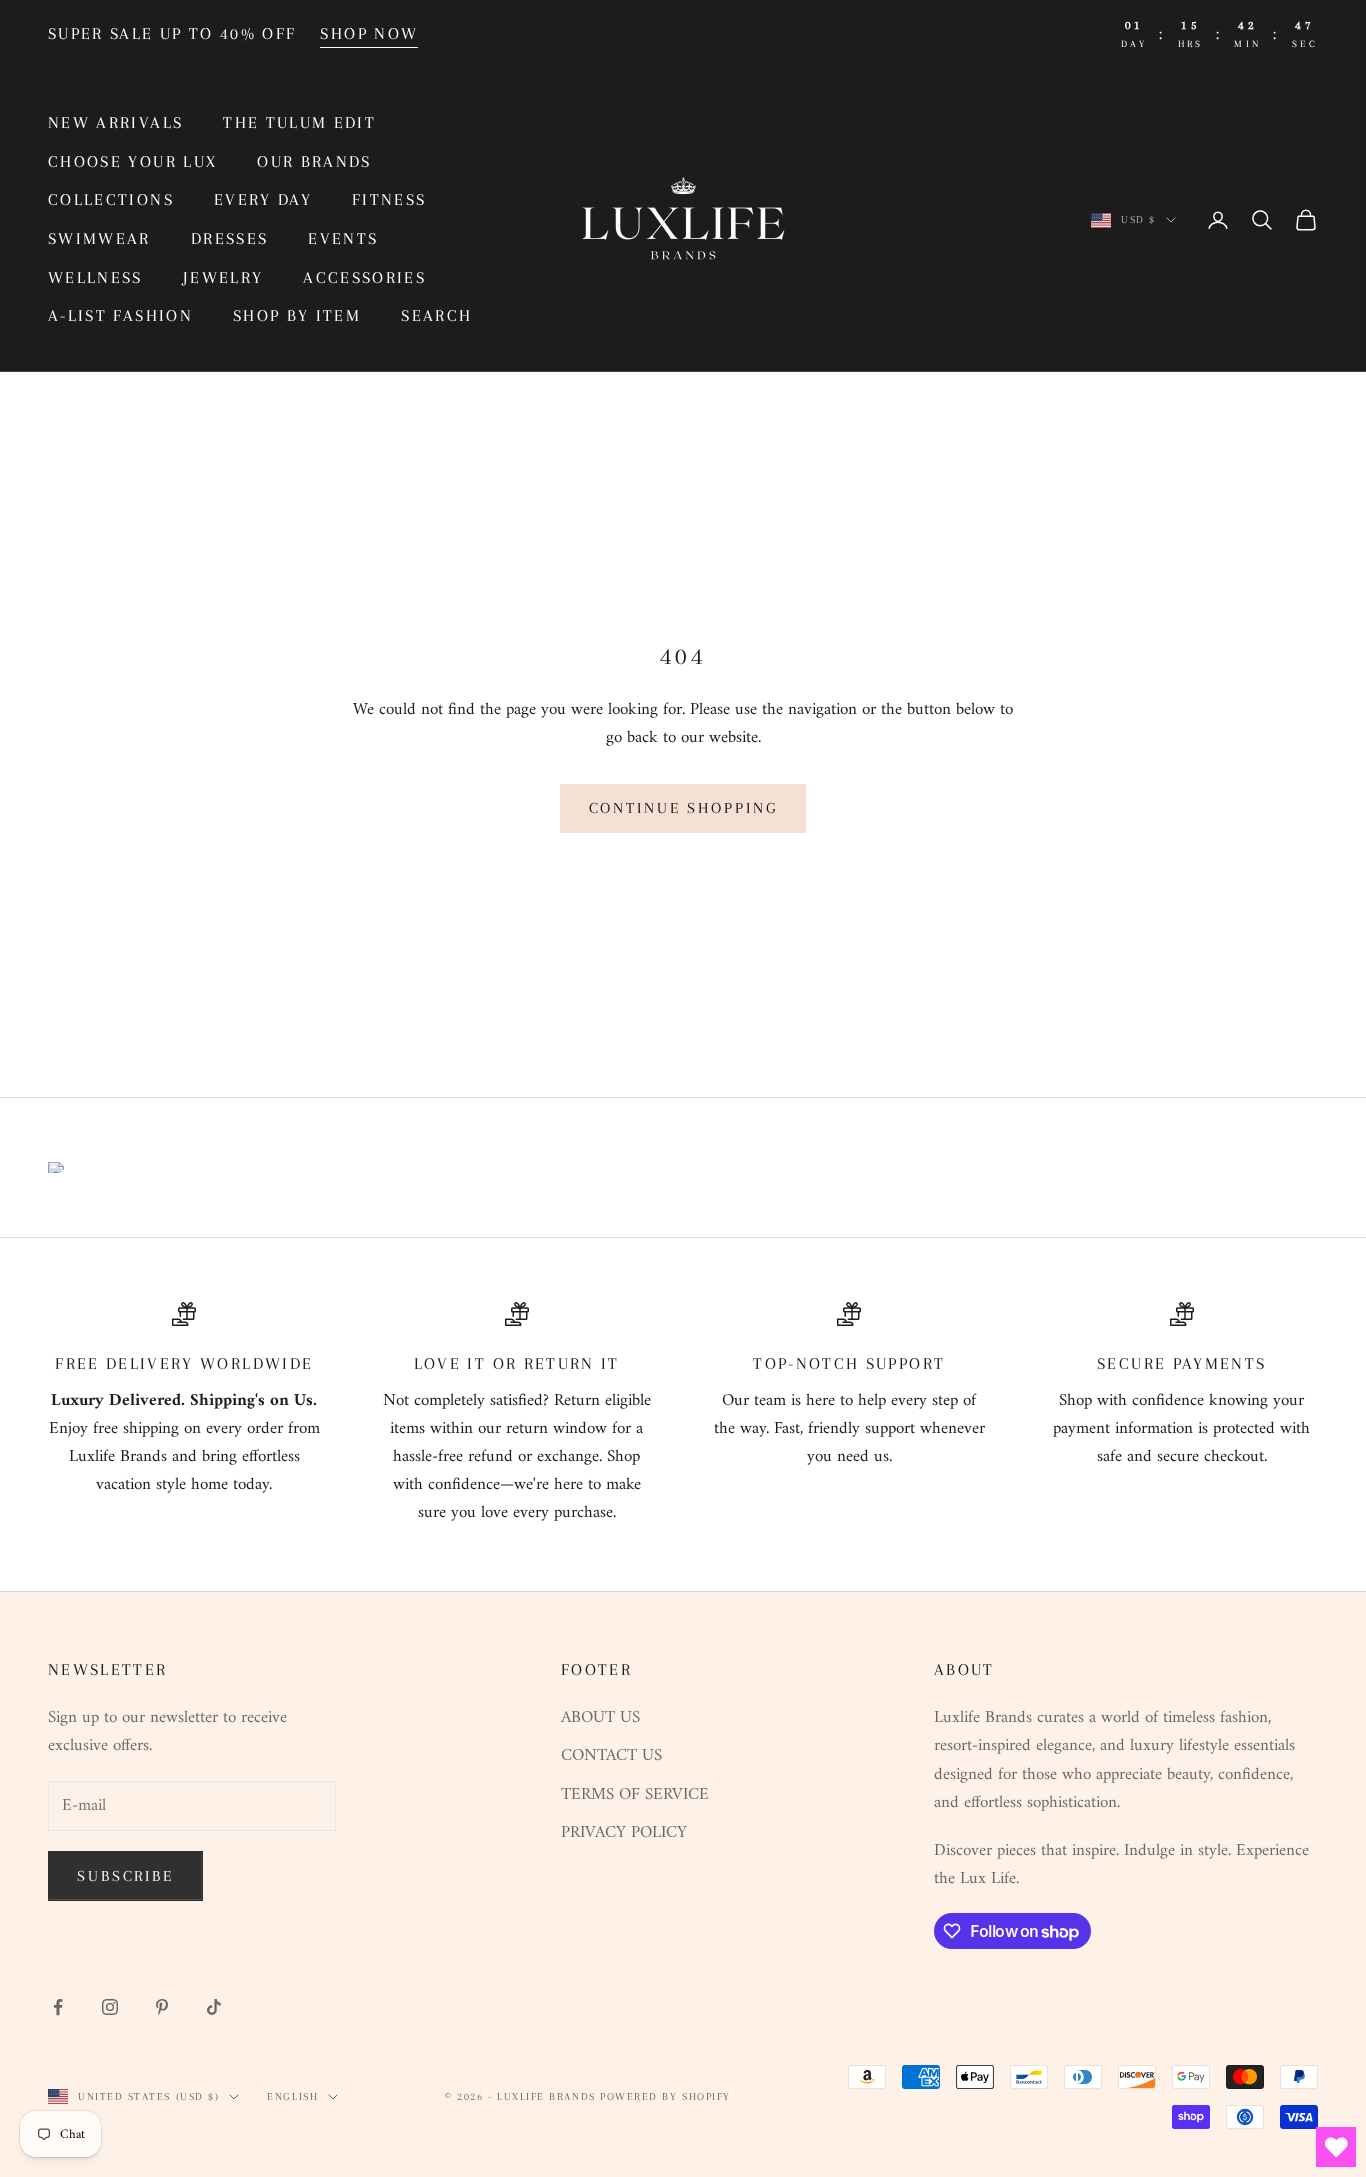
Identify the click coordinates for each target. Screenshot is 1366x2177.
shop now (369, 33)
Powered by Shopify (665, 2096)
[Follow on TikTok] (214, 2007)
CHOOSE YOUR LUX (132, 161)
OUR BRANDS (314, 161)
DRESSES (229, 238)
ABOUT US (600, 1718)
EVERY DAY (263, 199)
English (292, 2096)
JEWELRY (223, 277)
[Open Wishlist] (1336, 2147)
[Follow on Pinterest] (162, 2007)
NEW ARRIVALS (115, 122)
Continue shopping (683, 808)
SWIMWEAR (99, 238)
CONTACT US (611, 1756)
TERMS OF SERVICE (635, 1795)
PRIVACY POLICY (624, 1833)
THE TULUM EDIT (299, 122)
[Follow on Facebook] (58, 2007)
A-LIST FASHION (120, 315)
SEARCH (436, 315)
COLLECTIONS (111, 199)
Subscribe (125, 1876)
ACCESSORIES (364, 277)
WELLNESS (95, 277)
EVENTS (343, 238)
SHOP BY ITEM (297, 315)
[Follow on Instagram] (110, 2007)
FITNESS (389, 199)
